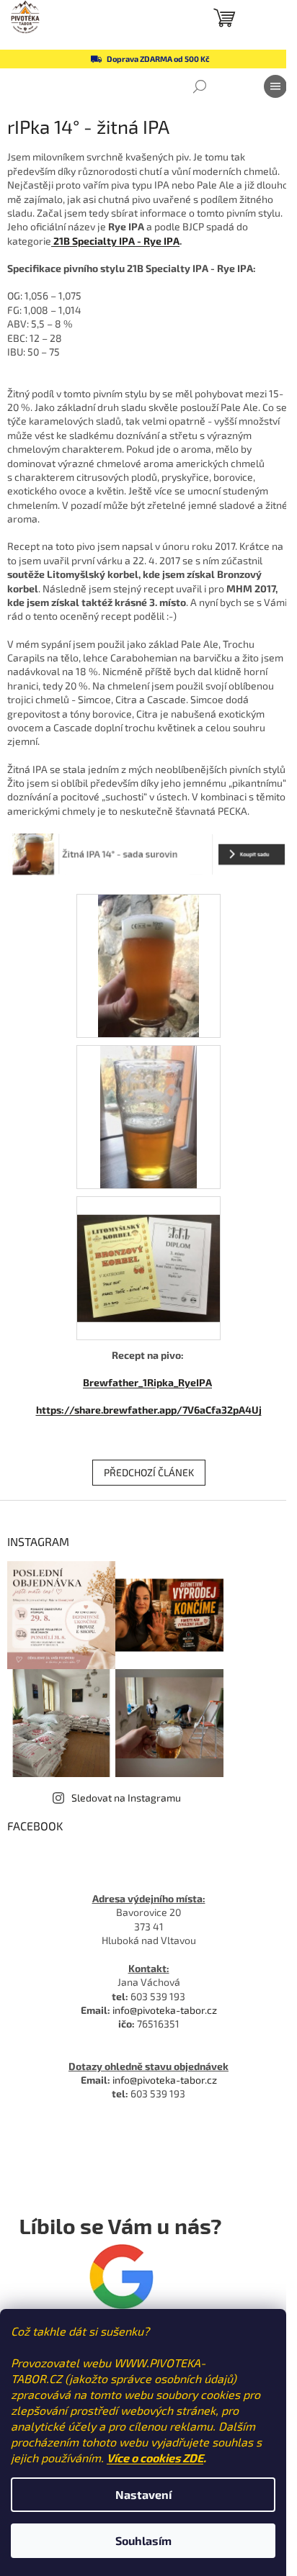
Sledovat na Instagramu (126, 1798)
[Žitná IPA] (148, 1115)
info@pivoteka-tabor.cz (165, 2010)
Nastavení (143, 2494)
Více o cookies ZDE (155, 2458)
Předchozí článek (149, 1472)
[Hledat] (200, 86)
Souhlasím (143, 2540)
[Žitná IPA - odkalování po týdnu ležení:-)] (148, 964)
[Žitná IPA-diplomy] (148, 1249)
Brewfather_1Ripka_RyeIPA (147, 1382)
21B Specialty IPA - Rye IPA (115, 241)
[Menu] (275, 86)
